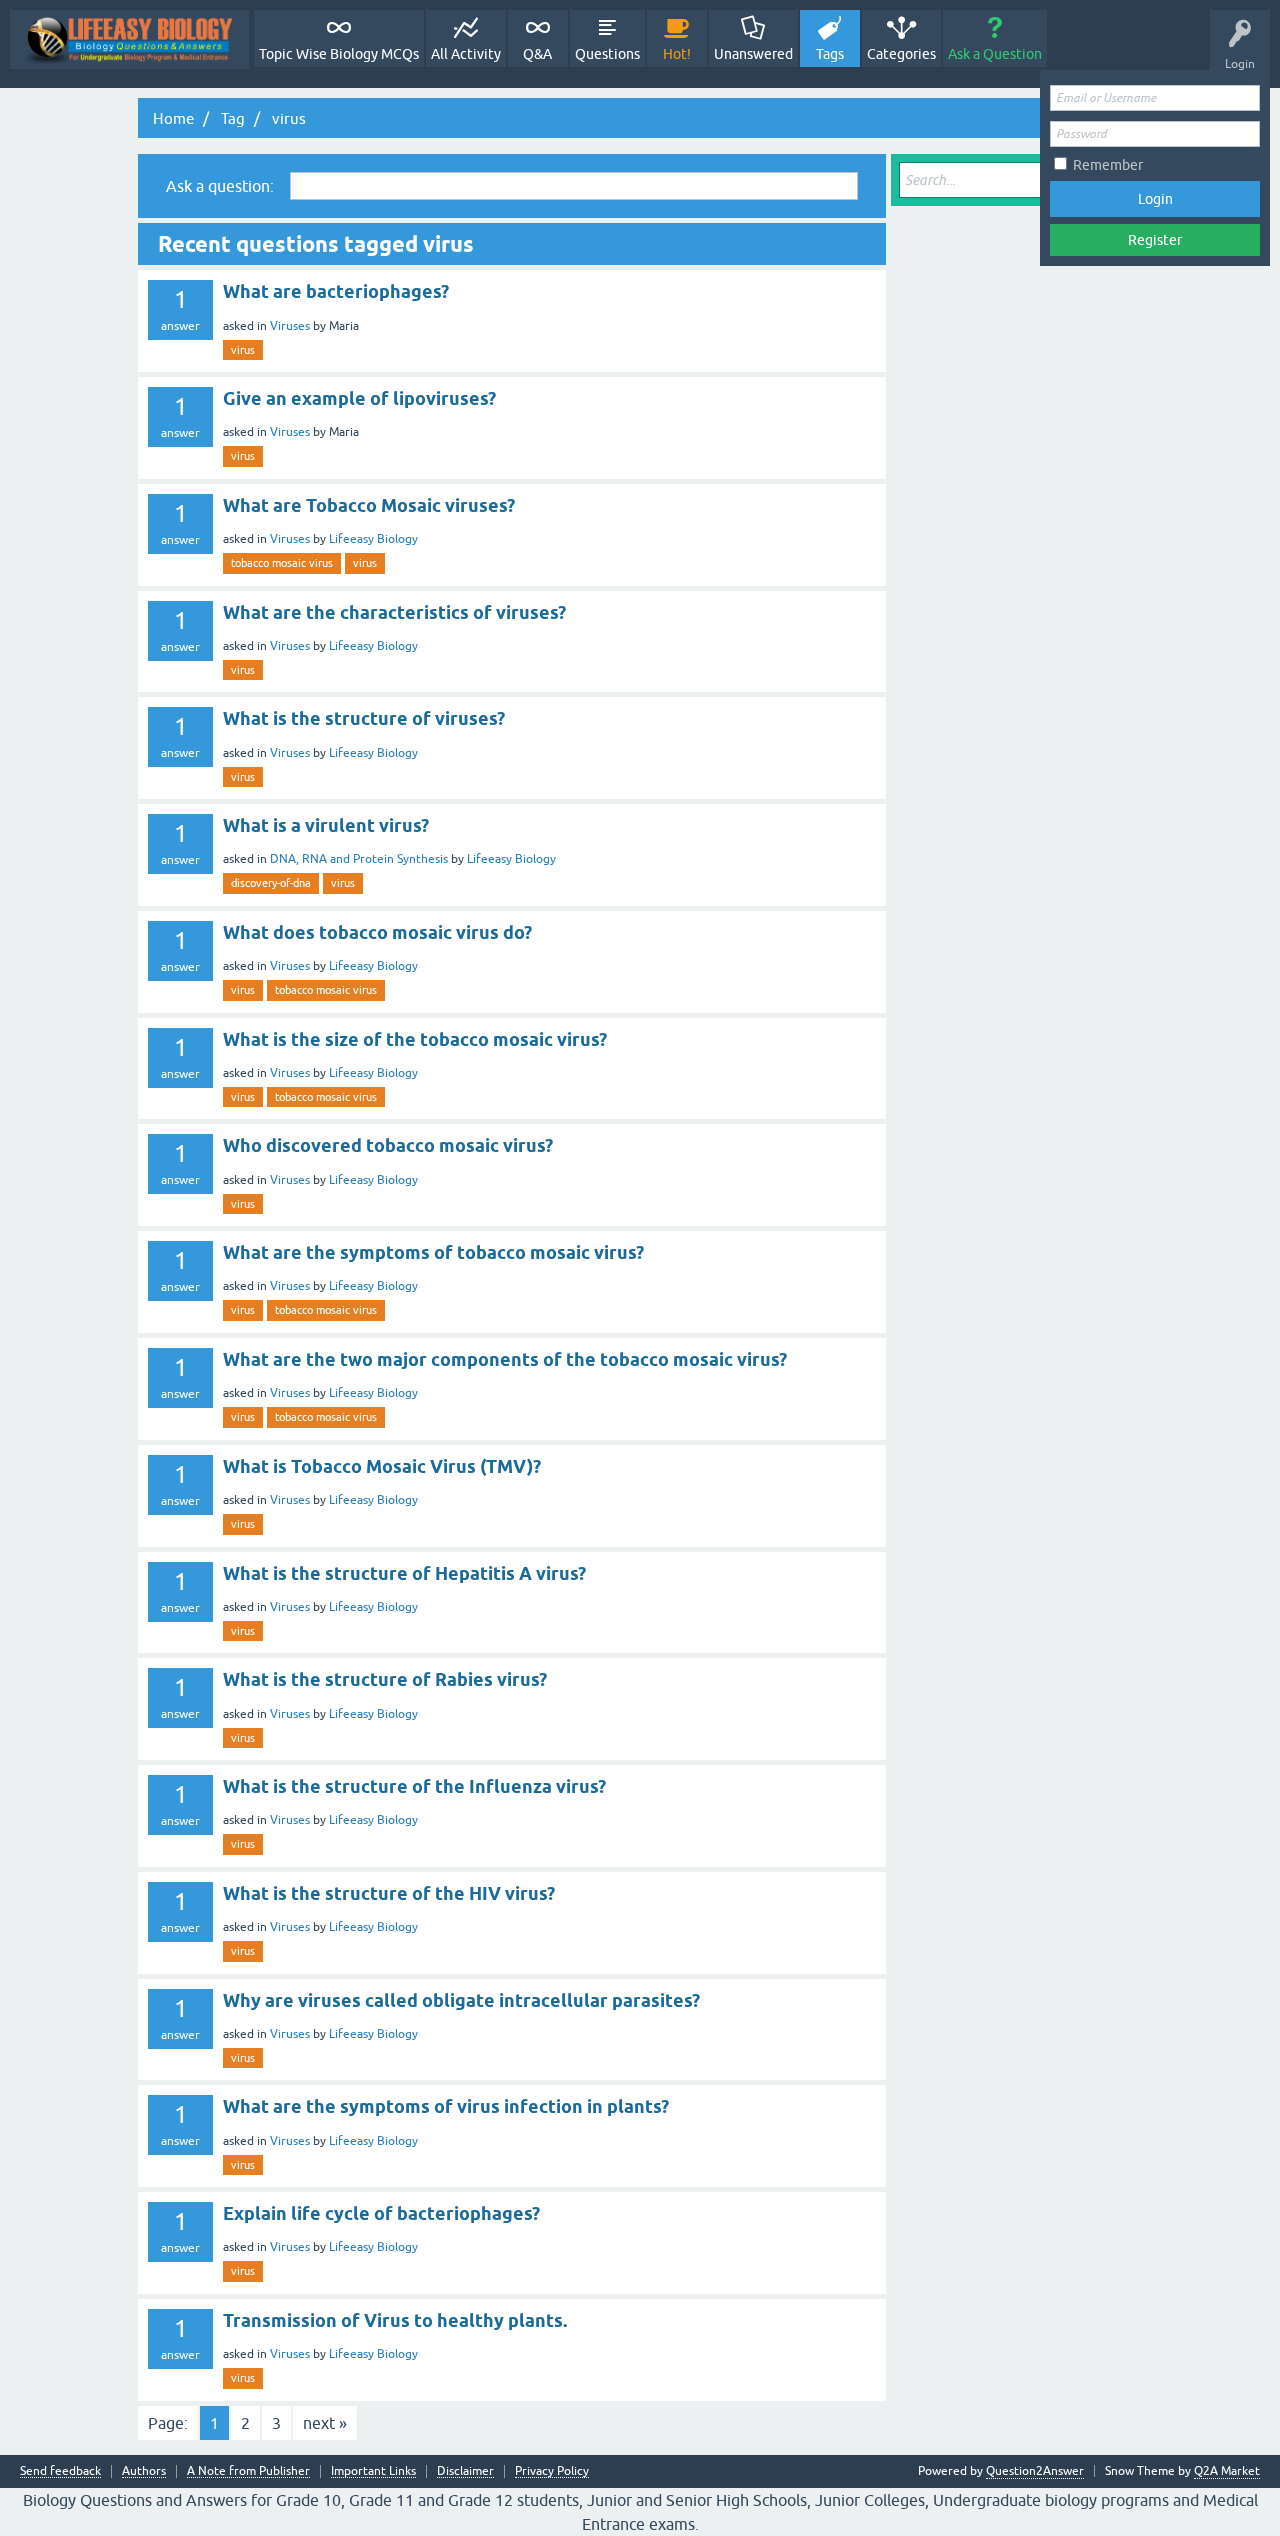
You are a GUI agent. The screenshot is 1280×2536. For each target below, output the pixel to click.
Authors (144, 2471)
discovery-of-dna (271, 883)
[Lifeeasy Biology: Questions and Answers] (129, 39)
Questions (607, 54)
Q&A (537, 54)
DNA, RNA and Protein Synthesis (359, 859)
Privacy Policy (552, 2471)
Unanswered (753, 54)
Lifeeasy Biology (373, 539)
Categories (901, 54)
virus (243, 350)
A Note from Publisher (248, 2471)
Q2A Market (1227, 2471)
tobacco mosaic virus (282, 563)
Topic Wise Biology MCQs (339, 54)
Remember (1108, 165)
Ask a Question (995, 54)
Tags (830, 54)
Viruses (290, 326)
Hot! (677, 54)
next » (325, 2423)
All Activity (466, 54)
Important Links (373, 2471)
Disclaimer (465, 2471)
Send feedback (60, 2471)
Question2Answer (1035, 2471)
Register (1155, 240)
